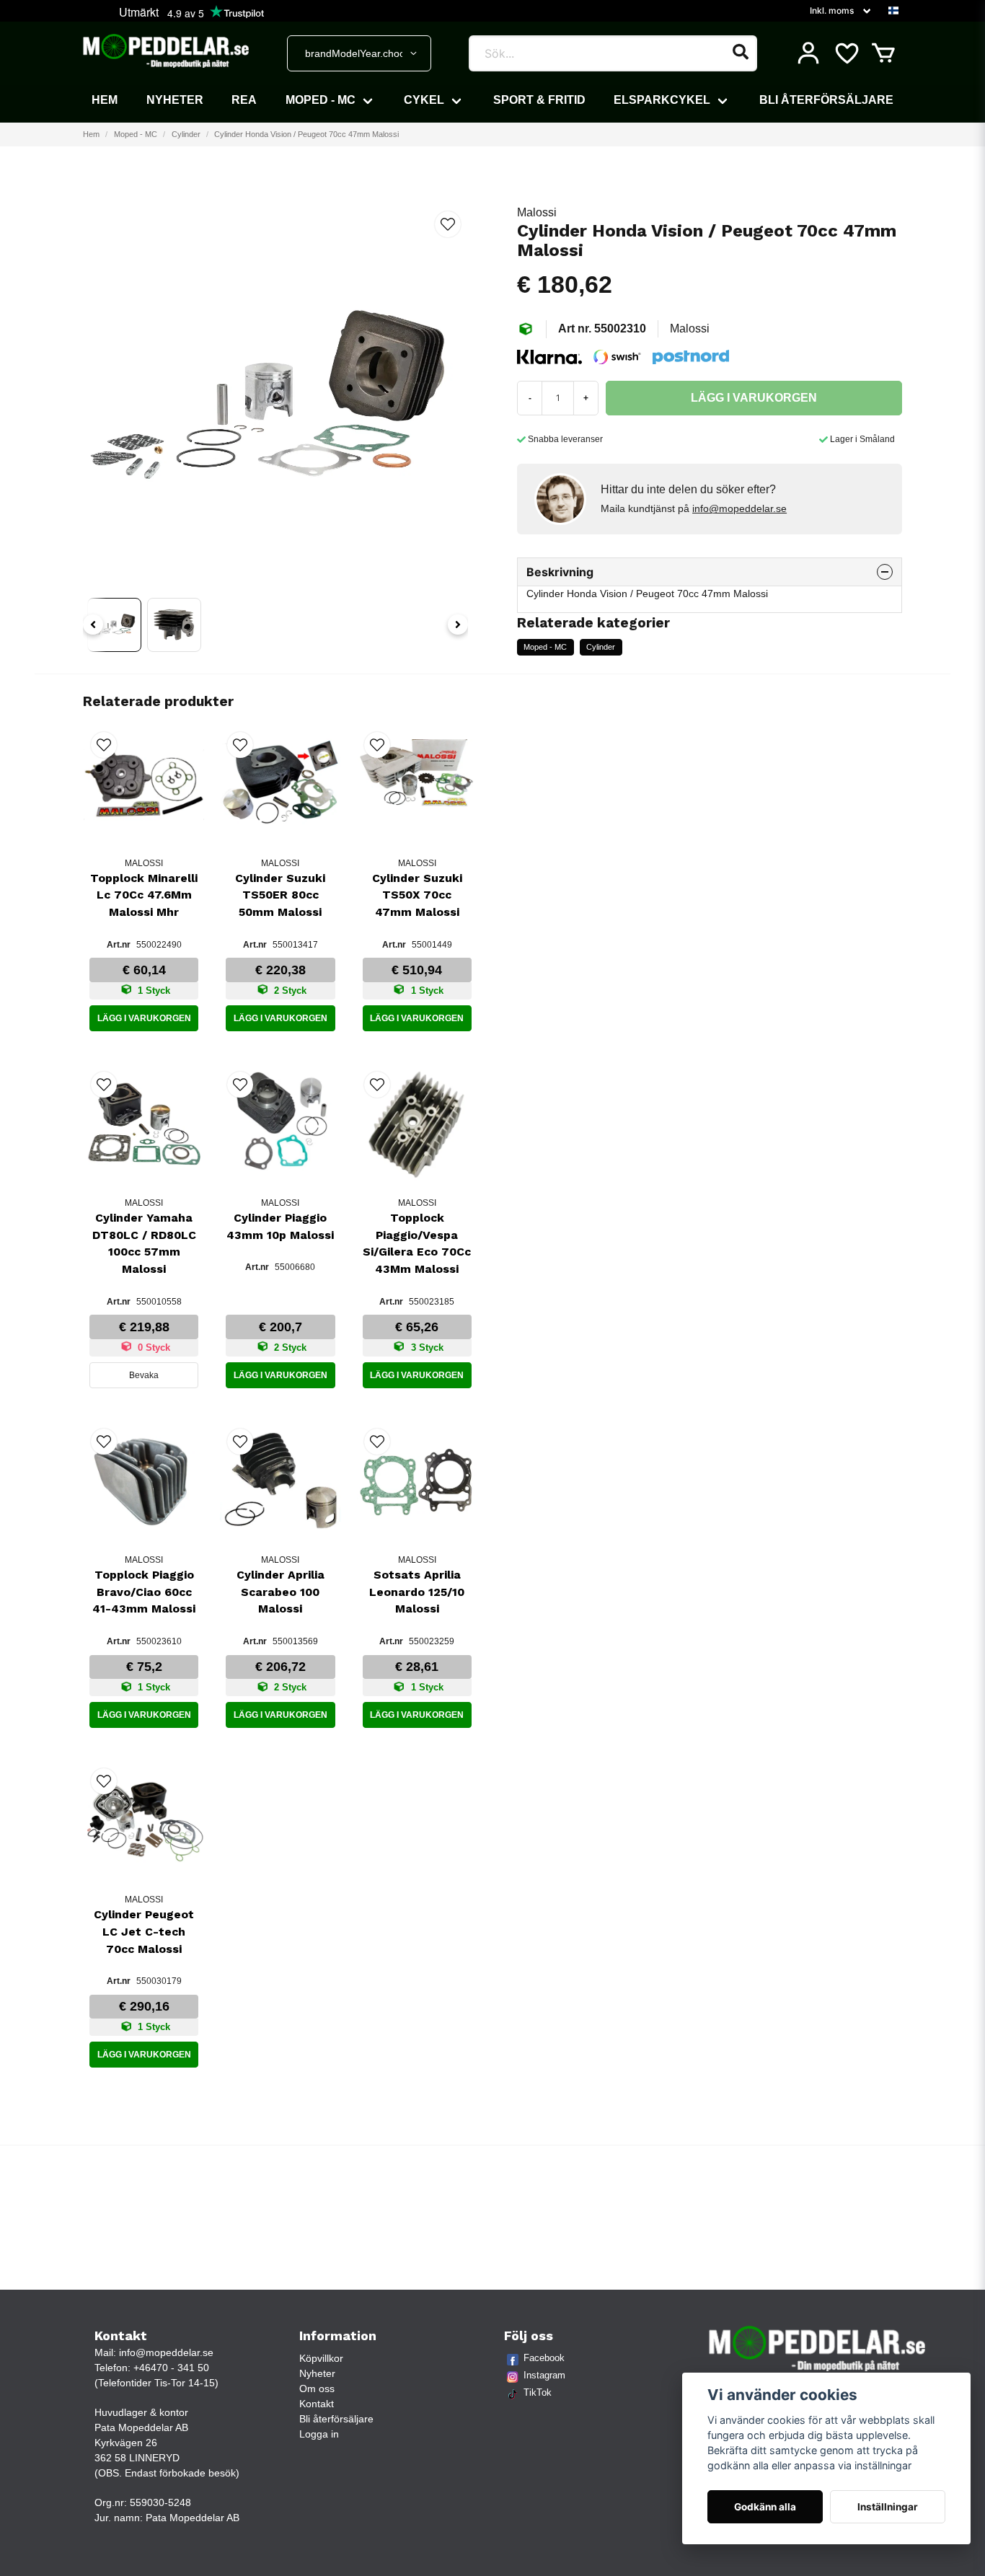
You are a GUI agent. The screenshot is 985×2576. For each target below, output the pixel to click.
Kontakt (317, 2404)
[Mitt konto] (808, 53)
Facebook (544, 2358)
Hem (105, 100)
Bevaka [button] (144, 1375)
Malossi (537, 212)
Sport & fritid (539, 100)
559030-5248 (160, 2502)
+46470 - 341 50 (171, 2368)
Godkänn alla (765, 2507)
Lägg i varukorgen (144, 1018)
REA (244, 100)
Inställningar (888, 2507)
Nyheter (175, 100)
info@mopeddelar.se (739, 508)
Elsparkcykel (662, 100)
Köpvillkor (321, 2358)
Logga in (319, 2434)
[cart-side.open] (883, 53)
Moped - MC (321, 100)
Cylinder (186, 134)
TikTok (538, 2392)
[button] (893, 11)
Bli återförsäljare (826, 100)
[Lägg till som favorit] (846, 53)
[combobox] (359, 53)
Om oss (317, 2388)
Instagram (544, 2375)
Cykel (424, 100)
